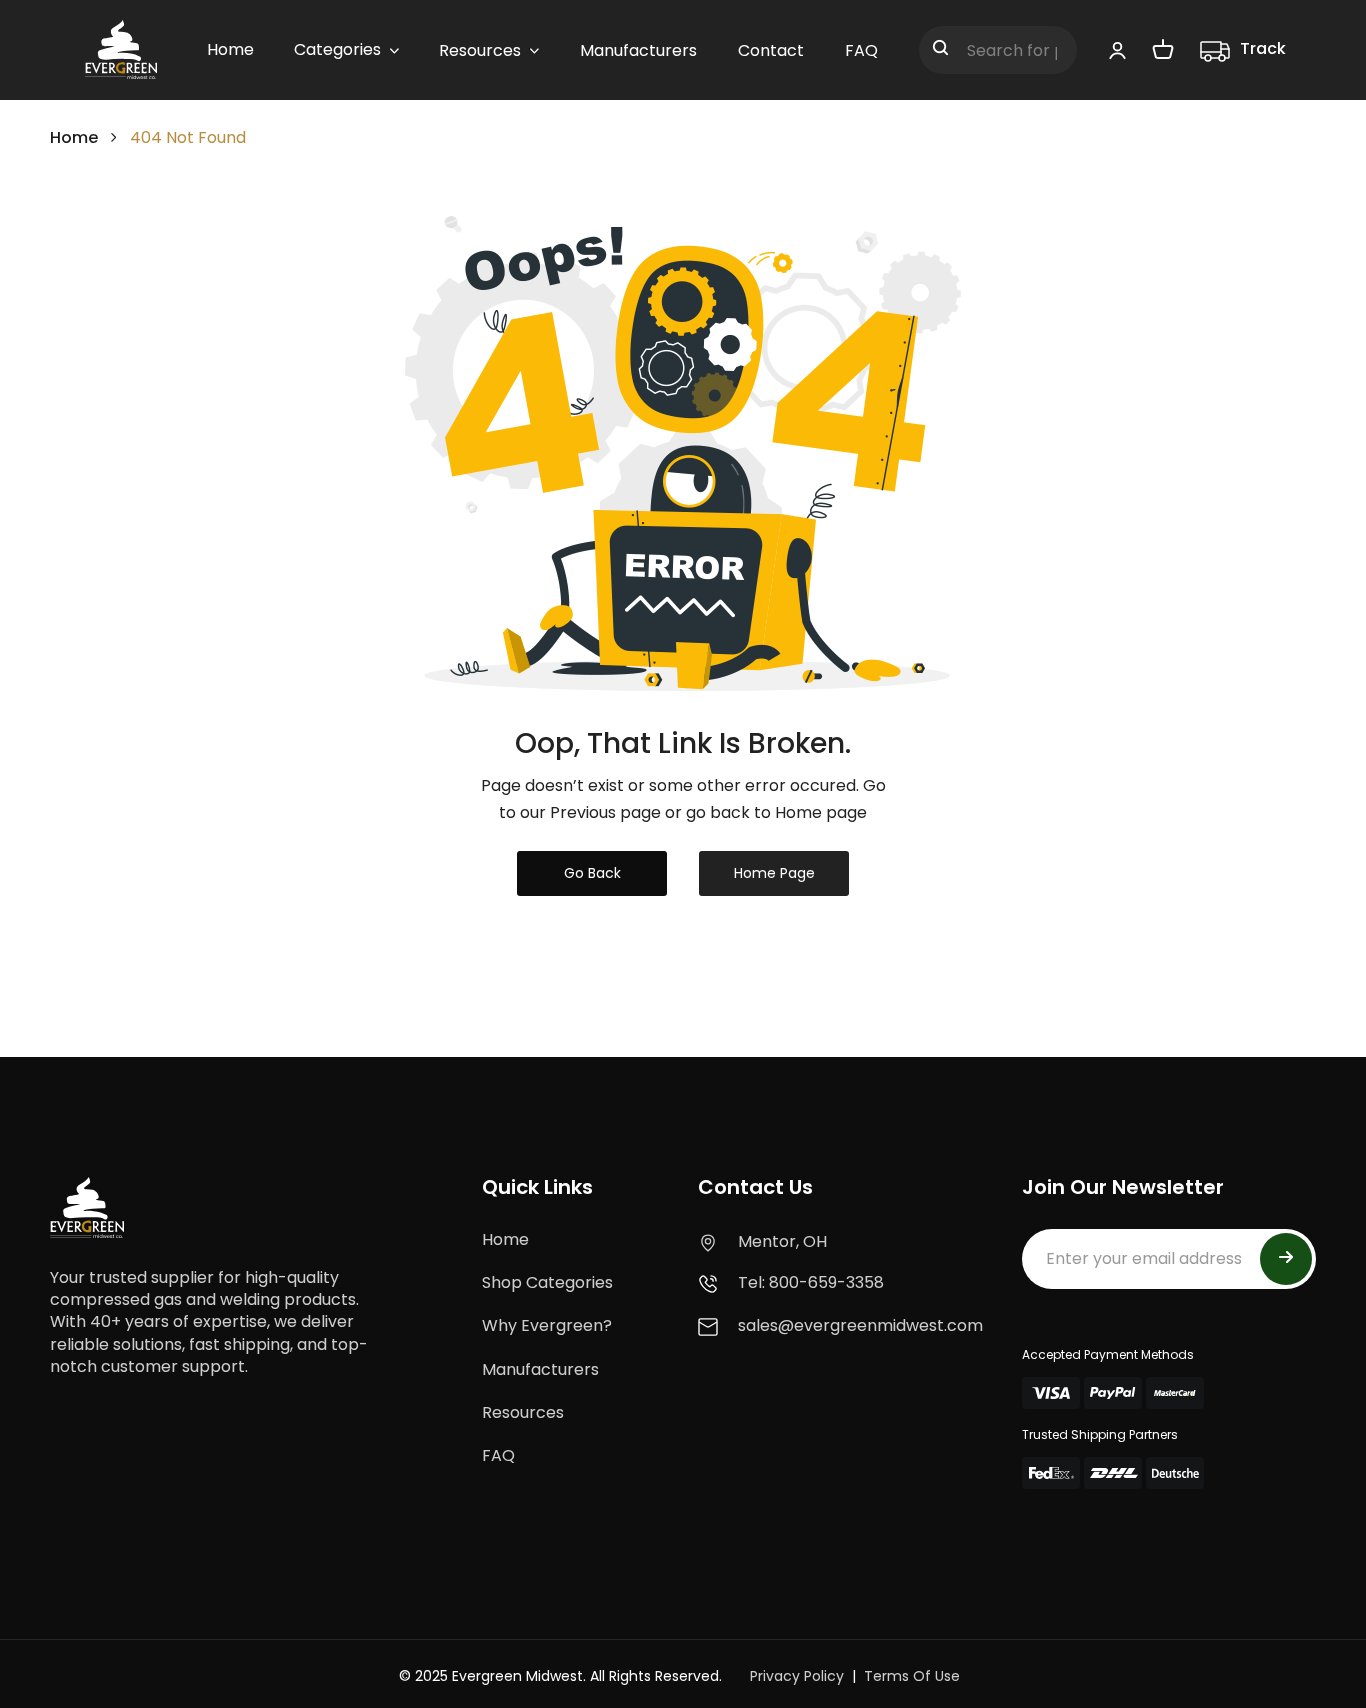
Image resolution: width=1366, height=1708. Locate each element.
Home (74, 137)
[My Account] (1117, 50)
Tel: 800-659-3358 (811, 1282)
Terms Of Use (912, 1676)
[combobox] (998, 50)
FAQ (498, 1455)
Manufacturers (540, 1369)
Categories (337, 49)
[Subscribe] (1286, 1259)
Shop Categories (547, 1282)
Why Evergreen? (547, 1325)
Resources (523, 1412)
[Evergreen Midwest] (121, 50)
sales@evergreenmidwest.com (860, 1325)
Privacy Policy (797, 1676)
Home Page (774, 873)
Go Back (592, 873)
